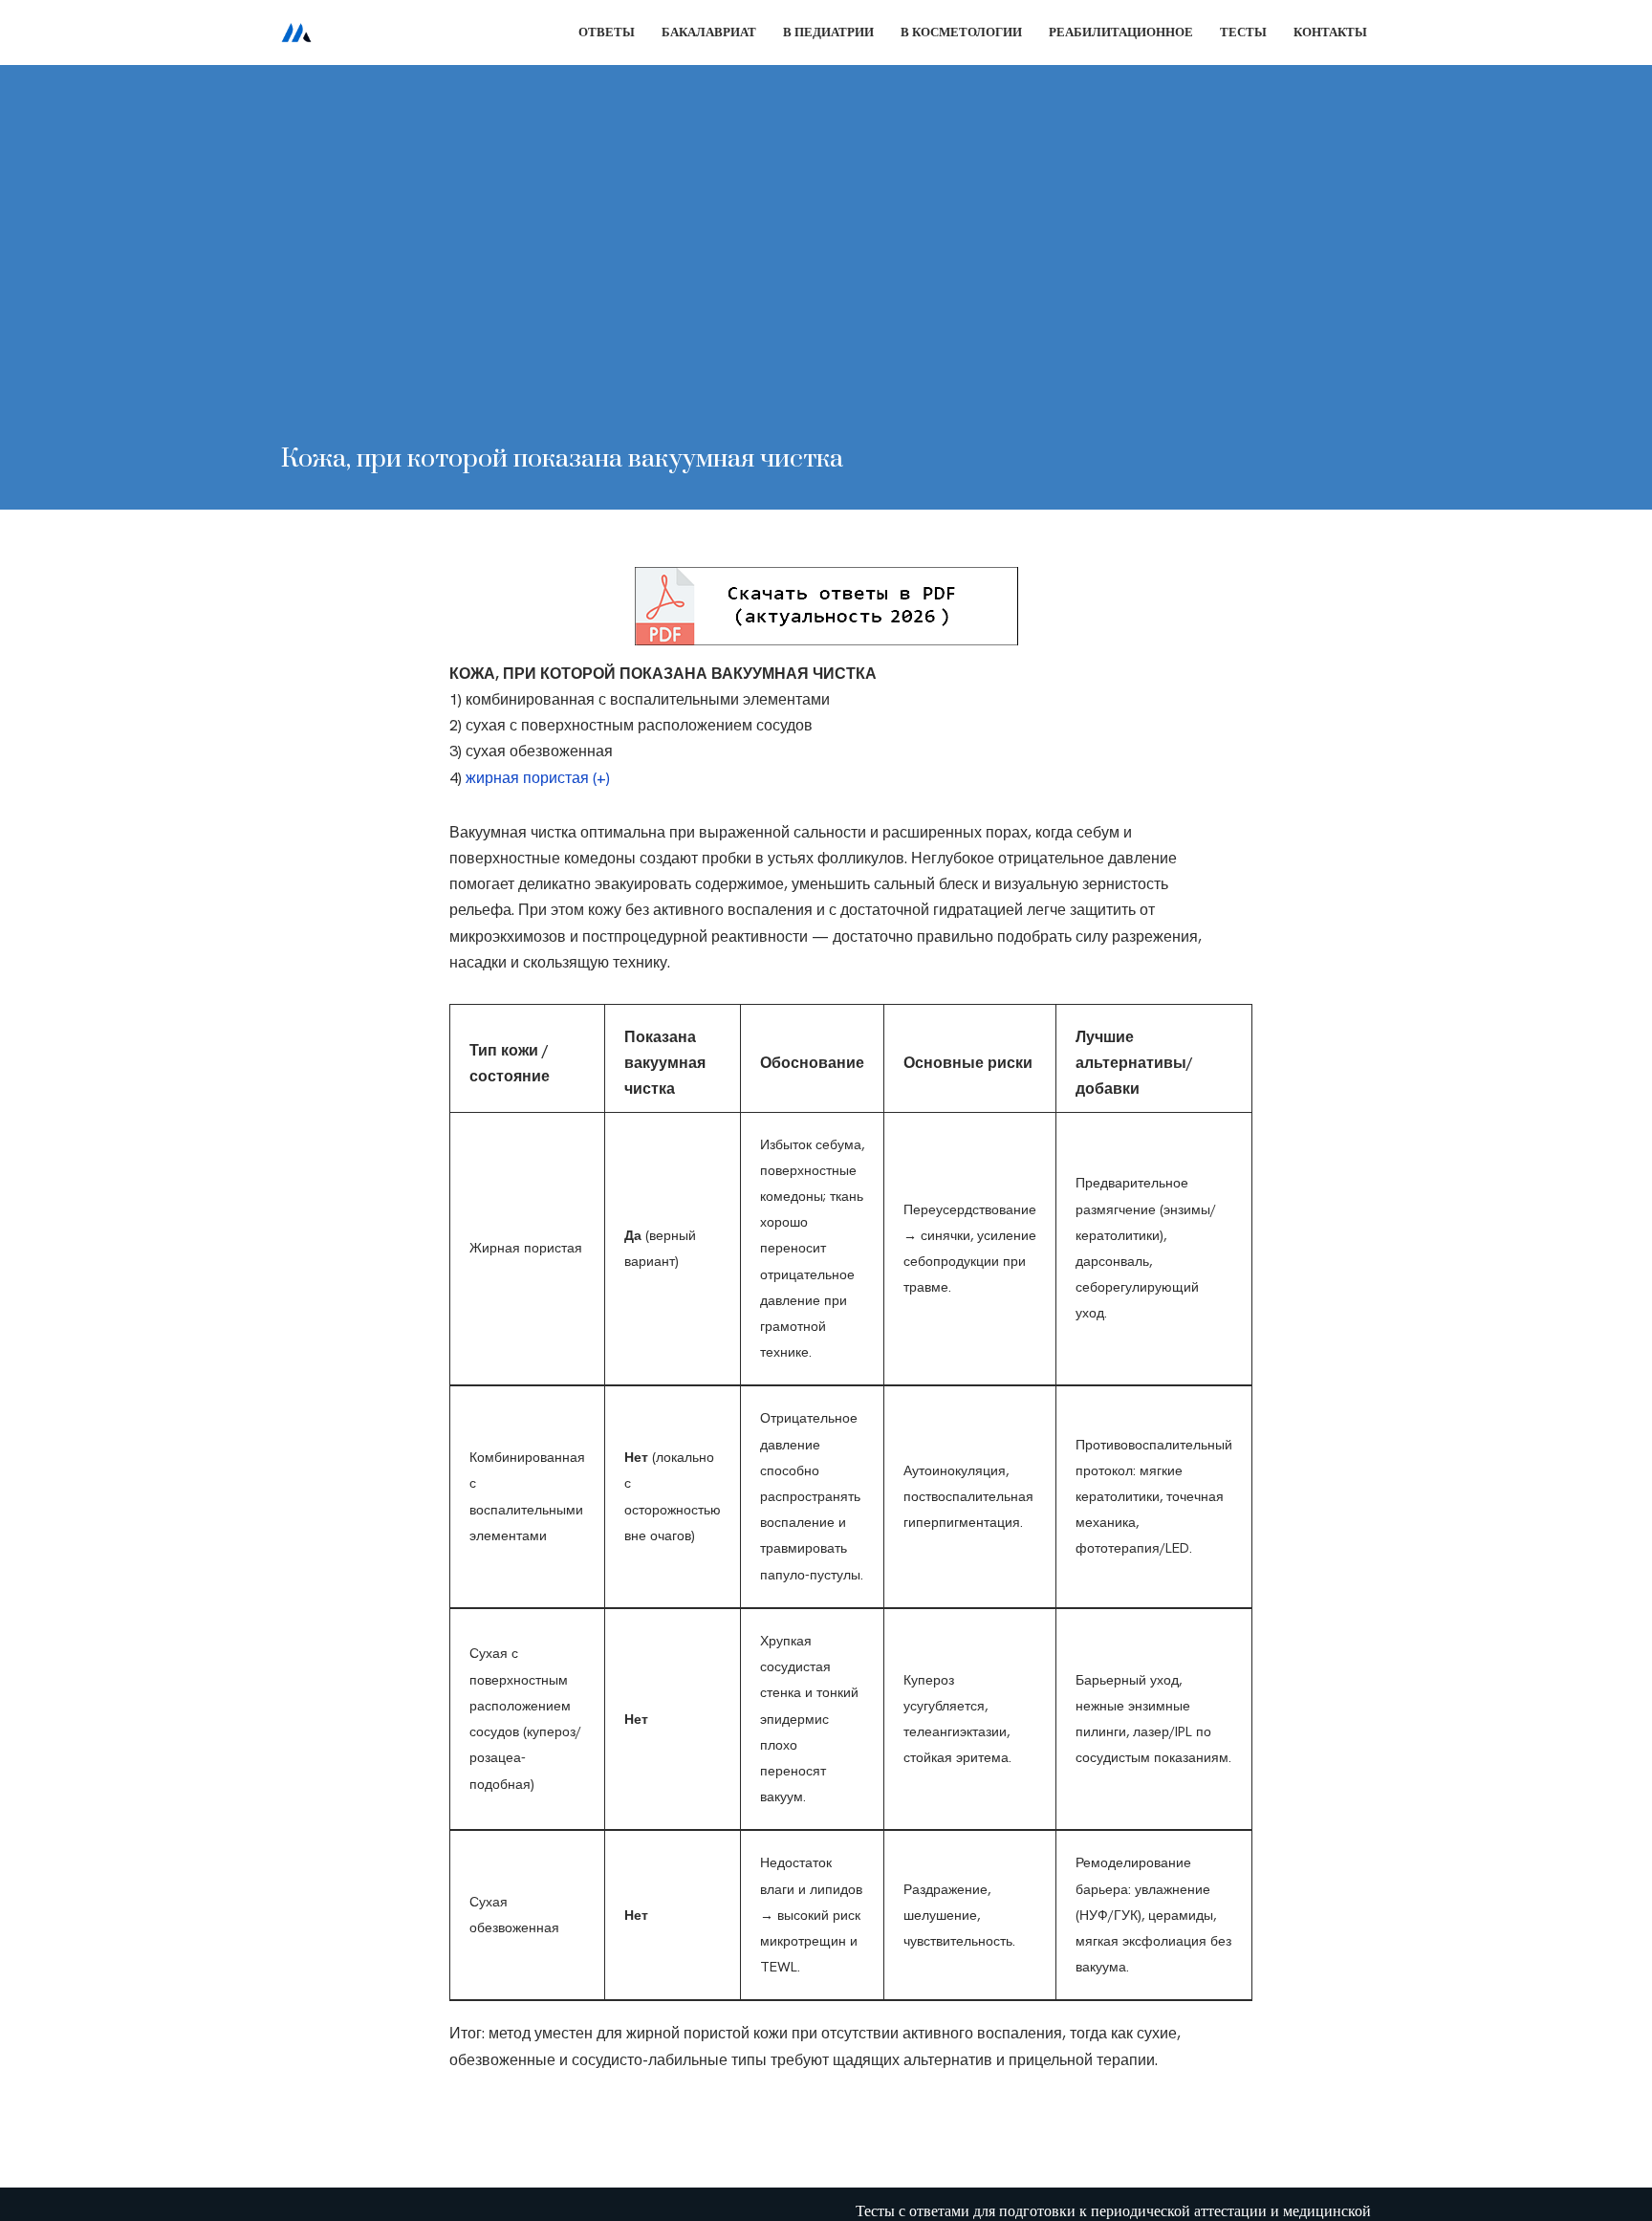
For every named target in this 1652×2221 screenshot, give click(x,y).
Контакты (1330, 32)
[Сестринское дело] (296, 33)
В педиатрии (828, 32)
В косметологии (961, 32)
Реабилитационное (1121, 32)
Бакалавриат (709, 32)
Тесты (1243, 32)
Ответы (607, 32)
